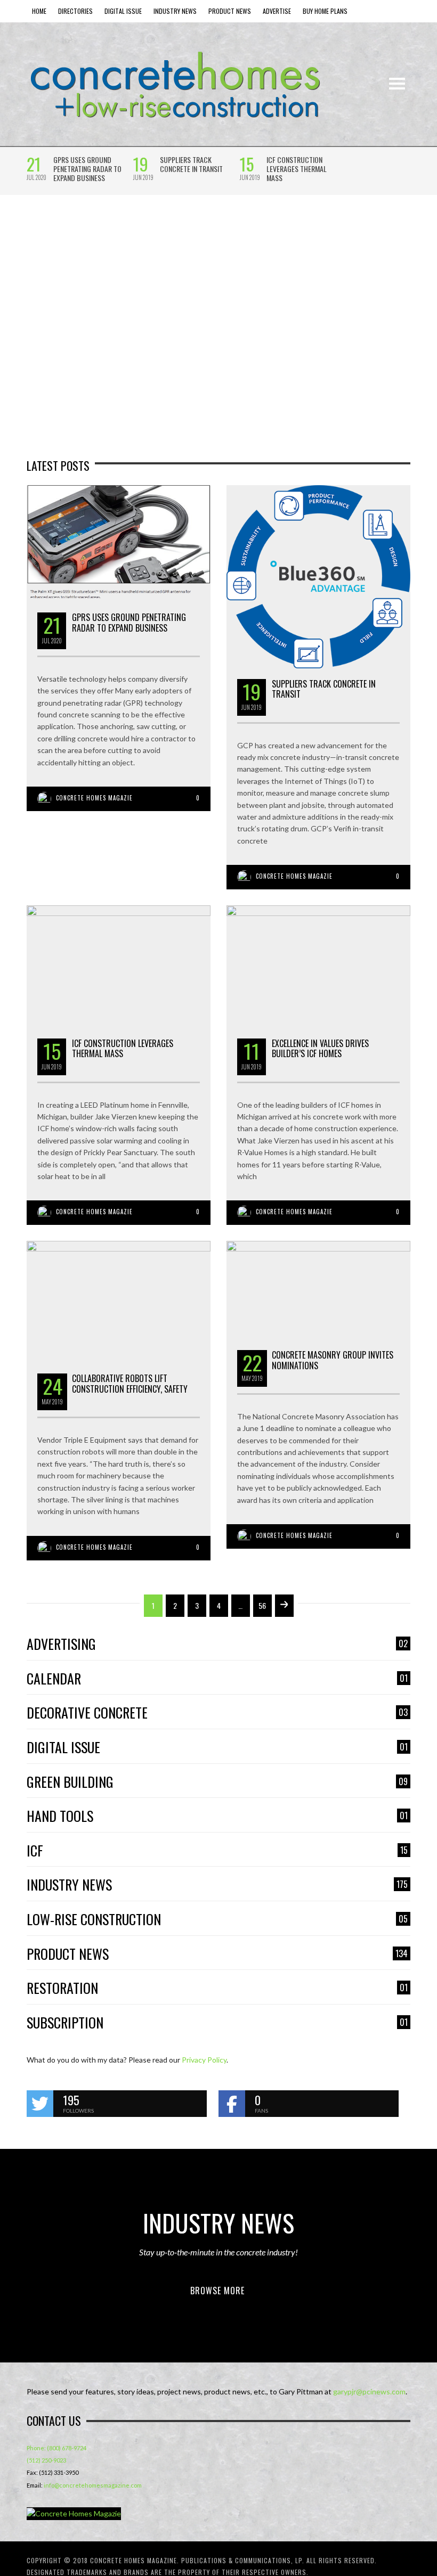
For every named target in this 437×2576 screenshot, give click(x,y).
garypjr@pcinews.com (369, 2391)
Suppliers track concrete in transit (191, 164)
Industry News (217, 1885)
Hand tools (217, 1816)
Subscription (217, 2023)
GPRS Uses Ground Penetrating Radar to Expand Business (87, 169)
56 (262, 1605)
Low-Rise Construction (217, 1920)
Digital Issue (217, 1748)
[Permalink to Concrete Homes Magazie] (74, 2514)
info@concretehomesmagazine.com (93, 2485)
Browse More (217, 2291)
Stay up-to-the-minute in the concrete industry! (218, 2252)
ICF (217, 1851)
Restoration (217, 1988)
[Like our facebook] (232, 2104)
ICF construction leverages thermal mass (297, 169)
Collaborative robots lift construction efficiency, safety (130, 1383)
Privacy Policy (204, 2060)
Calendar (217, 1679)
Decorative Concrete (217, 1713)
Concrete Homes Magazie (94, 798)
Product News (217, 1954)
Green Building (217, 1782)
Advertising (217, 1644)
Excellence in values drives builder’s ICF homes (320, 1048)
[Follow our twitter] (40, 2104)
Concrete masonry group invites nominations (333, 1360)
